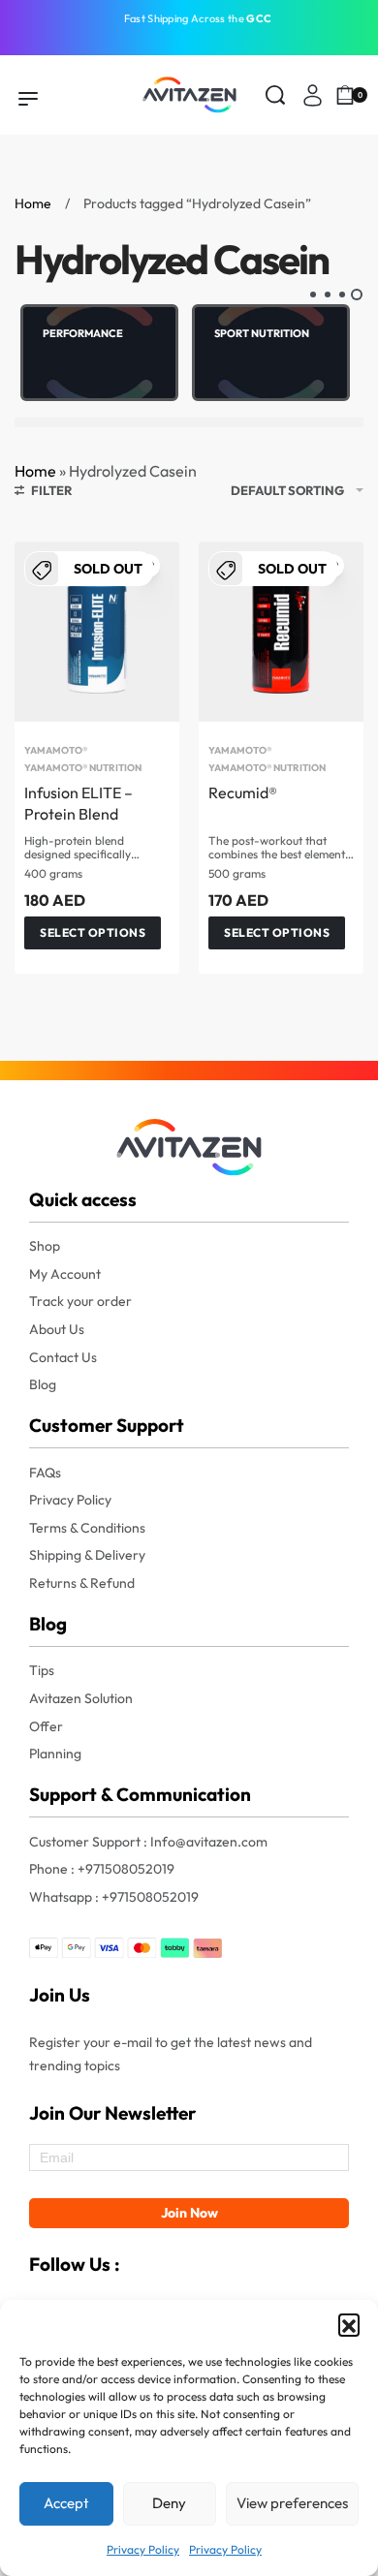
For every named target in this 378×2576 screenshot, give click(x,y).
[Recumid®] (281, 632)
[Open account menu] (313, 95)
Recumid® (243, 792)
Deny (169, 2503)
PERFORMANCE (83, 333)
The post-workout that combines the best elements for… (279, 849)
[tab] (356, 295)
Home (33, 203)
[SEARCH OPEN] (275, 95)
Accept (66, 2503)
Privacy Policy (143, 2549)
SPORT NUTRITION (262, 333)
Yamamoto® (56, 751)
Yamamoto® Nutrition (83, 768)
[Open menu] (28, 99)
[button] (349, 2324)
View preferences (292, 2503)
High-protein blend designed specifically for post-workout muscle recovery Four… (88, 849)
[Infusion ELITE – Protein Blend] (97, 632)
